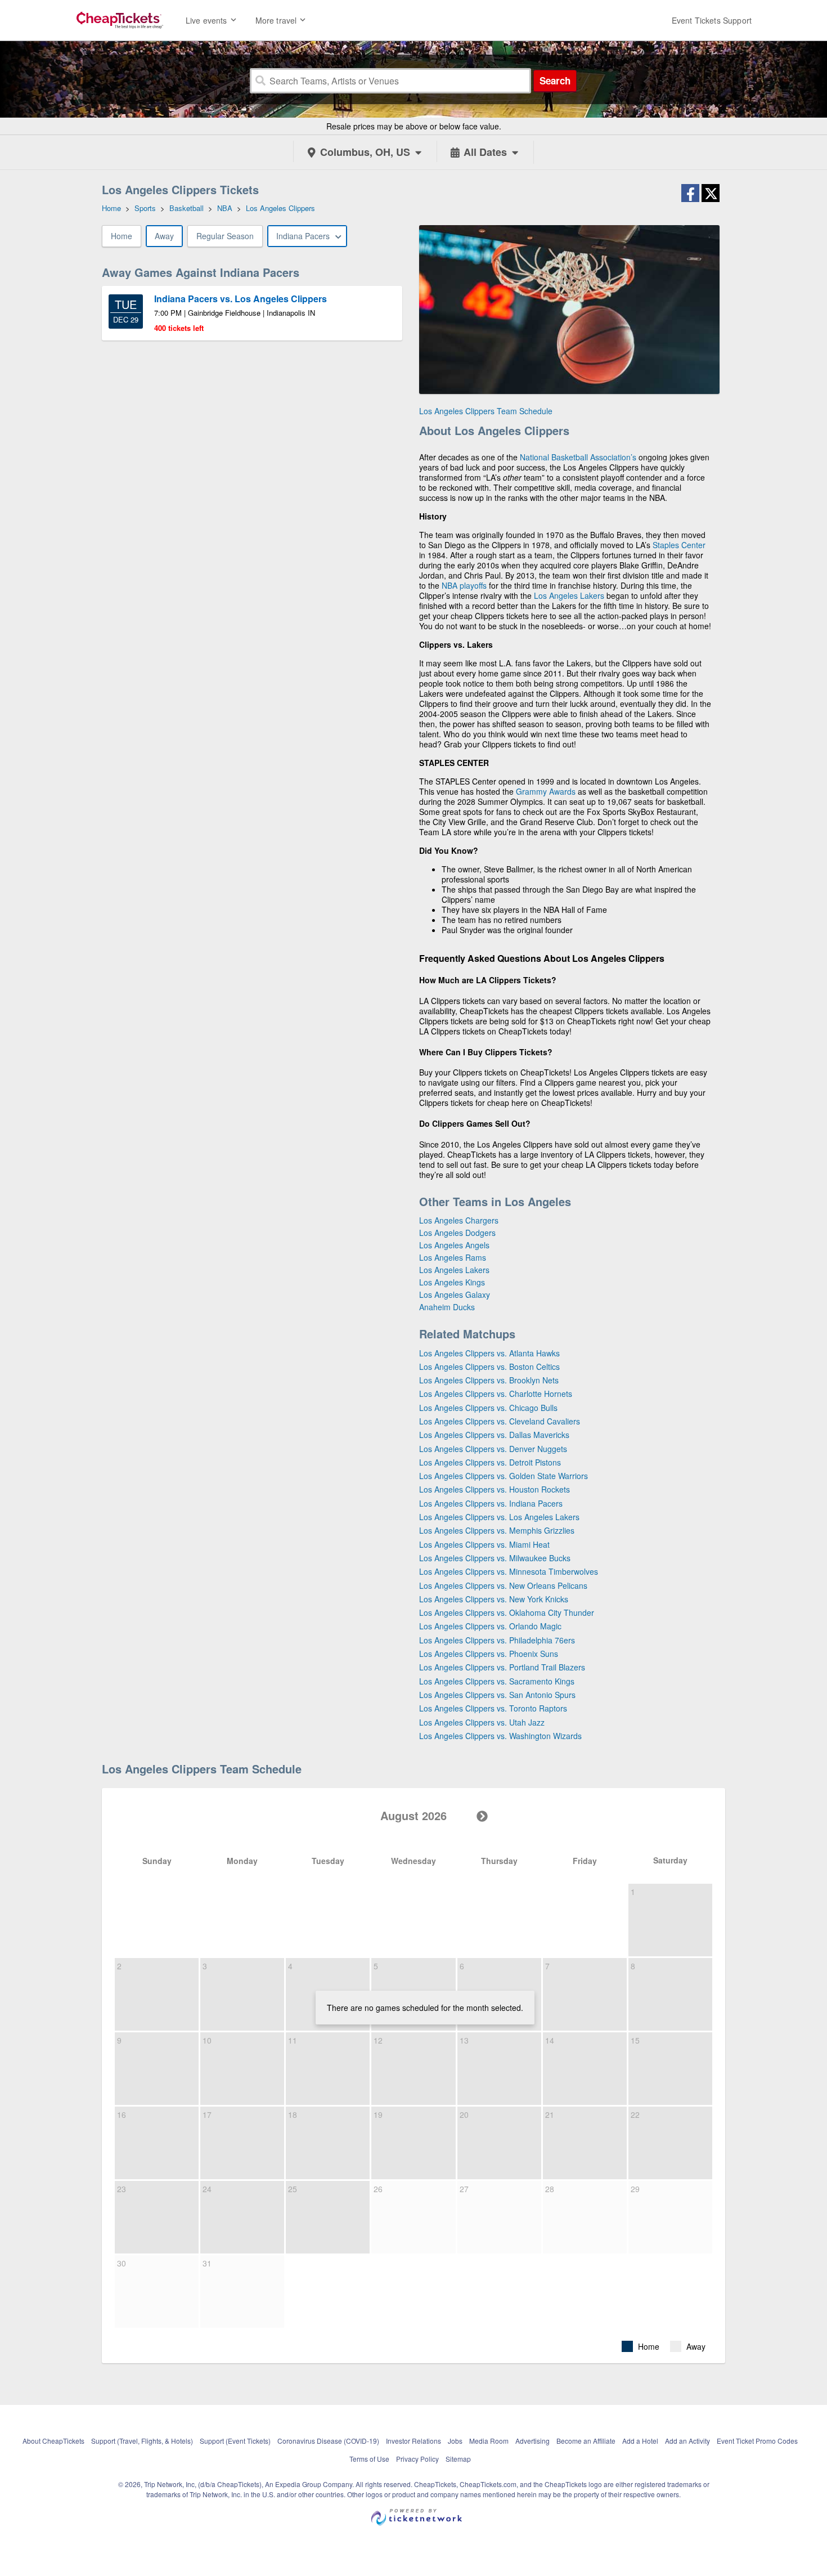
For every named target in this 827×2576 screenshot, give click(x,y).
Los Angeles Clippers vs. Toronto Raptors (493, 1708)
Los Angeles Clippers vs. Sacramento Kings (497, 1681)
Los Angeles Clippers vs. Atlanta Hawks (489, 1353)
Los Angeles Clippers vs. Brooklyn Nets (489, 1380)
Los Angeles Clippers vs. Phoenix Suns (489, 1654)
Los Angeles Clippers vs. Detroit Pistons (490, 1462)
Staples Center (679, 545)
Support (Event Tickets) (235, 2441)
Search (555, 80)
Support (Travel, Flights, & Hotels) (142, 2441)
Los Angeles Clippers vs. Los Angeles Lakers (499, 1517)
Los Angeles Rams (453, 1257)
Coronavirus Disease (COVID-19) (328, 2441)
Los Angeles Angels (454, 1245)
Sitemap (458, 2459)
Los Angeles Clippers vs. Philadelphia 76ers (497, 1640)
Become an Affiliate (586, 2441)
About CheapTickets (53, 2441)
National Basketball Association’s (578, 457)
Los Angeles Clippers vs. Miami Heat (484, 1544)
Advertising (532, 2441)
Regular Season (225, 236)
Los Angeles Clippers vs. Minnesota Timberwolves (509, 1571)
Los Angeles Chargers (459, 1220)
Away (164, 236)
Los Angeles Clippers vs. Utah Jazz (482, 1722)
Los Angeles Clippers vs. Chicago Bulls (488, 1408)
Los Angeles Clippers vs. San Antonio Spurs (497, 1695)
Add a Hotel (640, 2441)
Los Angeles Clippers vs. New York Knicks (494, 1599)
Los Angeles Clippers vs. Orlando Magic (490, 1626)
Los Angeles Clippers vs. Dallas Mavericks (494, 1435)
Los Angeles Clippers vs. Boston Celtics (489, 1367)
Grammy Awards (546, 791)
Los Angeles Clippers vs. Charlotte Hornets (496, 1394)
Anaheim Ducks (447, 1307)
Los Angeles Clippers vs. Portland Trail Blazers (502, 1667)
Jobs (455, 2441)
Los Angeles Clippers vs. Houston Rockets (495, 1489)
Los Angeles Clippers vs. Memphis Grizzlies (497, 1530)
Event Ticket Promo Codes (757, 2441)
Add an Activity (687, 2441)
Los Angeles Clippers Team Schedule (486, 411)
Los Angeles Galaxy (455, 1294)
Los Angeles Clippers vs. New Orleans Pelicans (503, 1585)
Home (122, 236)
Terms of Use (369, 2459)
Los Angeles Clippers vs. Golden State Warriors (504, 1476)
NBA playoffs (464, 585)
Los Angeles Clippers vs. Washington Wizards (500, 1736)
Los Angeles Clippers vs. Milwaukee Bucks (495, 1558)
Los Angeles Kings (452, 1282)
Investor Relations (414, 2441)
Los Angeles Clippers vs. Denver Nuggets (493, 1449)
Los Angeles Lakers (569, 595)
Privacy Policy (417, 2459)
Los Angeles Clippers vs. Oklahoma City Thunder (507, 1612)
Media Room (489, 2441)
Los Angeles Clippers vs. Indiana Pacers (491, 1503)
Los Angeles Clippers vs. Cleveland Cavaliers (500, 1421)
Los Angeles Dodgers (457, 1233)
